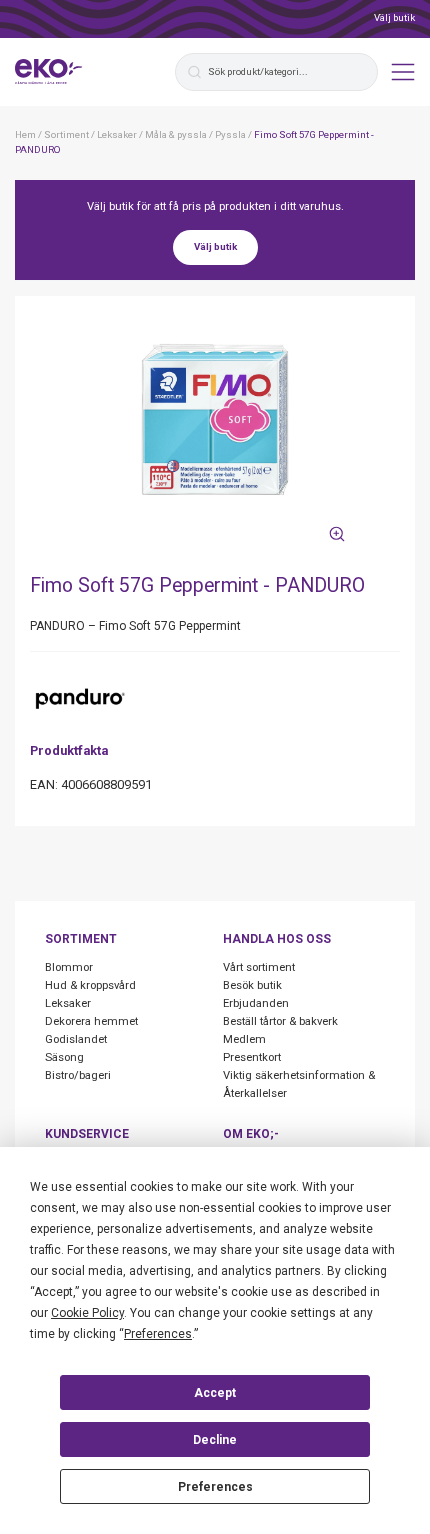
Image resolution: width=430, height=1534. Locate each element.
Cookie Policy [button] (87, 1313)
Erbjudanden (256, 1003)
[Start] (49, 72)
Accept (215, 1393)
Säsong (64, 1057)
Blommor (69, 967)
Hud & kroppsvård (90, 985)
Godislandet (76, 1039)
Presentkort (252, 1057)
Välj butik (394, 17)
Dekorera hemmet (91, 1021)
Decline (215, 1440)
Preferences (215, 1487)
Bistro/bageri (78, 1075)
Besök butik (252, 985)
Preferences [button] (158, 1334)
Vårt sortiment (259, 967)
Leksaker (68, 1003)
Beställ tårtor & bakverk (280, 1021)
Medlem (244, 1039)
